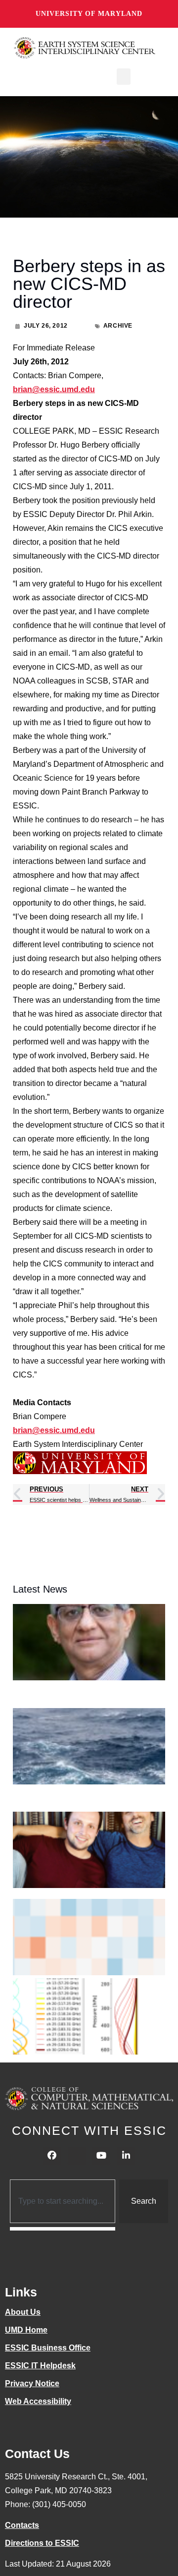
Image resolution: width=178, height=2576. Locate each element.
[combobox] (63, 2201)
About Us (23, 2312)
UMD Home (26, 2330)
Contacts (22, 2525)
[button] (124, 77)
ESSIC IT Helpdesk (40, 2366)
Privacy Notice (32, 2383)
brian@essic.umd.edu (54, 389)
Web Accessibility (38, 2401)
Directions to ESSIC (42, 2543)
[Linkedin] (126, 2156)
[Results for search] (63, 2229)
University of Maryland (89, 14)
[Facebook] (52, 2156)
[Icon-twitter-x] (77, 2156)
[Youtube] (101, 2156)
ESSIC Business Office (48, 2348)
